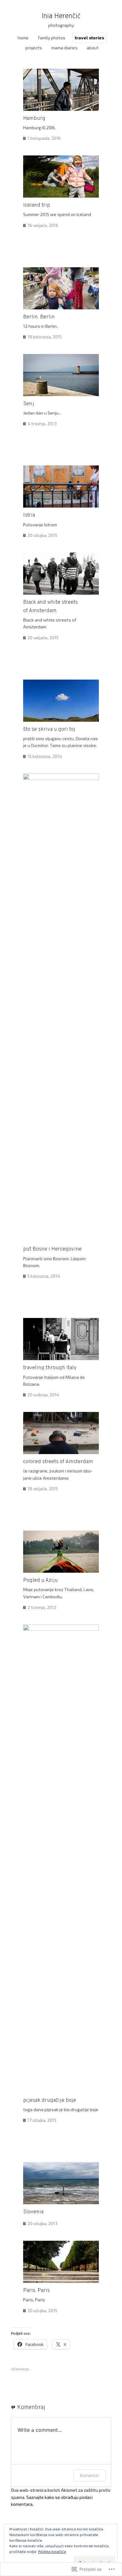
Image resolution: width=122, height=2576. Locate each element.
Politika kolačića (52, 2551)
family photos (52, 38)
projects (34, 48)
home (23, 38)
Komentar (89, 2475)
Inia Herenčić (61, 16)
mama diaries (64, 48)
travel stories (89, 38)
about (93, 48)
